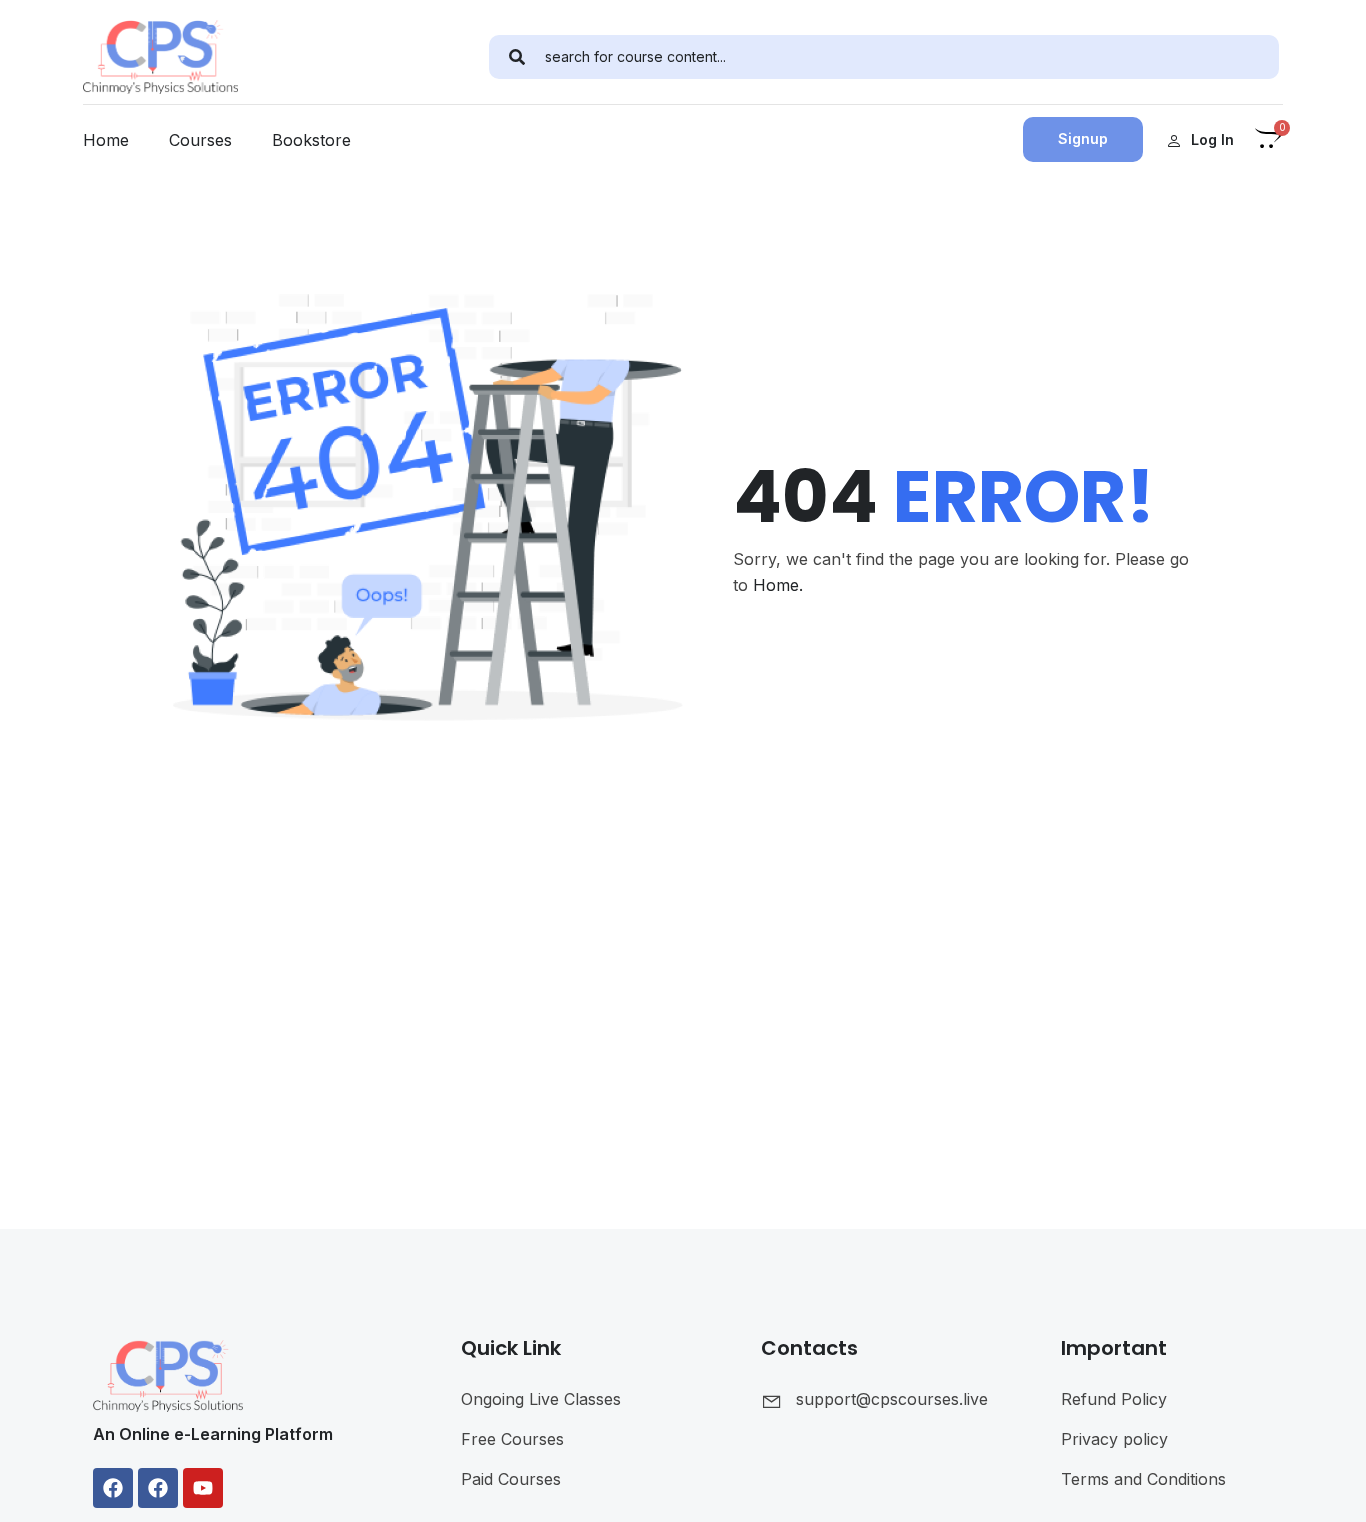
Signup (1083, 138)
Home (106, 140)
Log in (1212, 139)
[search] (517, 57)
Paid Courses (511, 1479)
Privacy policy (1114, 1439)
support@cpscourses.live (892, 1399)
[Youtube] (203, 1488)
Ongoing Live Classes (541, 1399)
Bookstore (311, 140)
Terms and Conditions (1143, 1479)
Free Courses (512, 1439)
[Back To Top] (1326, 1487)
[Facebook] (113, 1488)
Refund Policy (1114, 1399)
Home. (778, 585)
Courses (200, 140)
